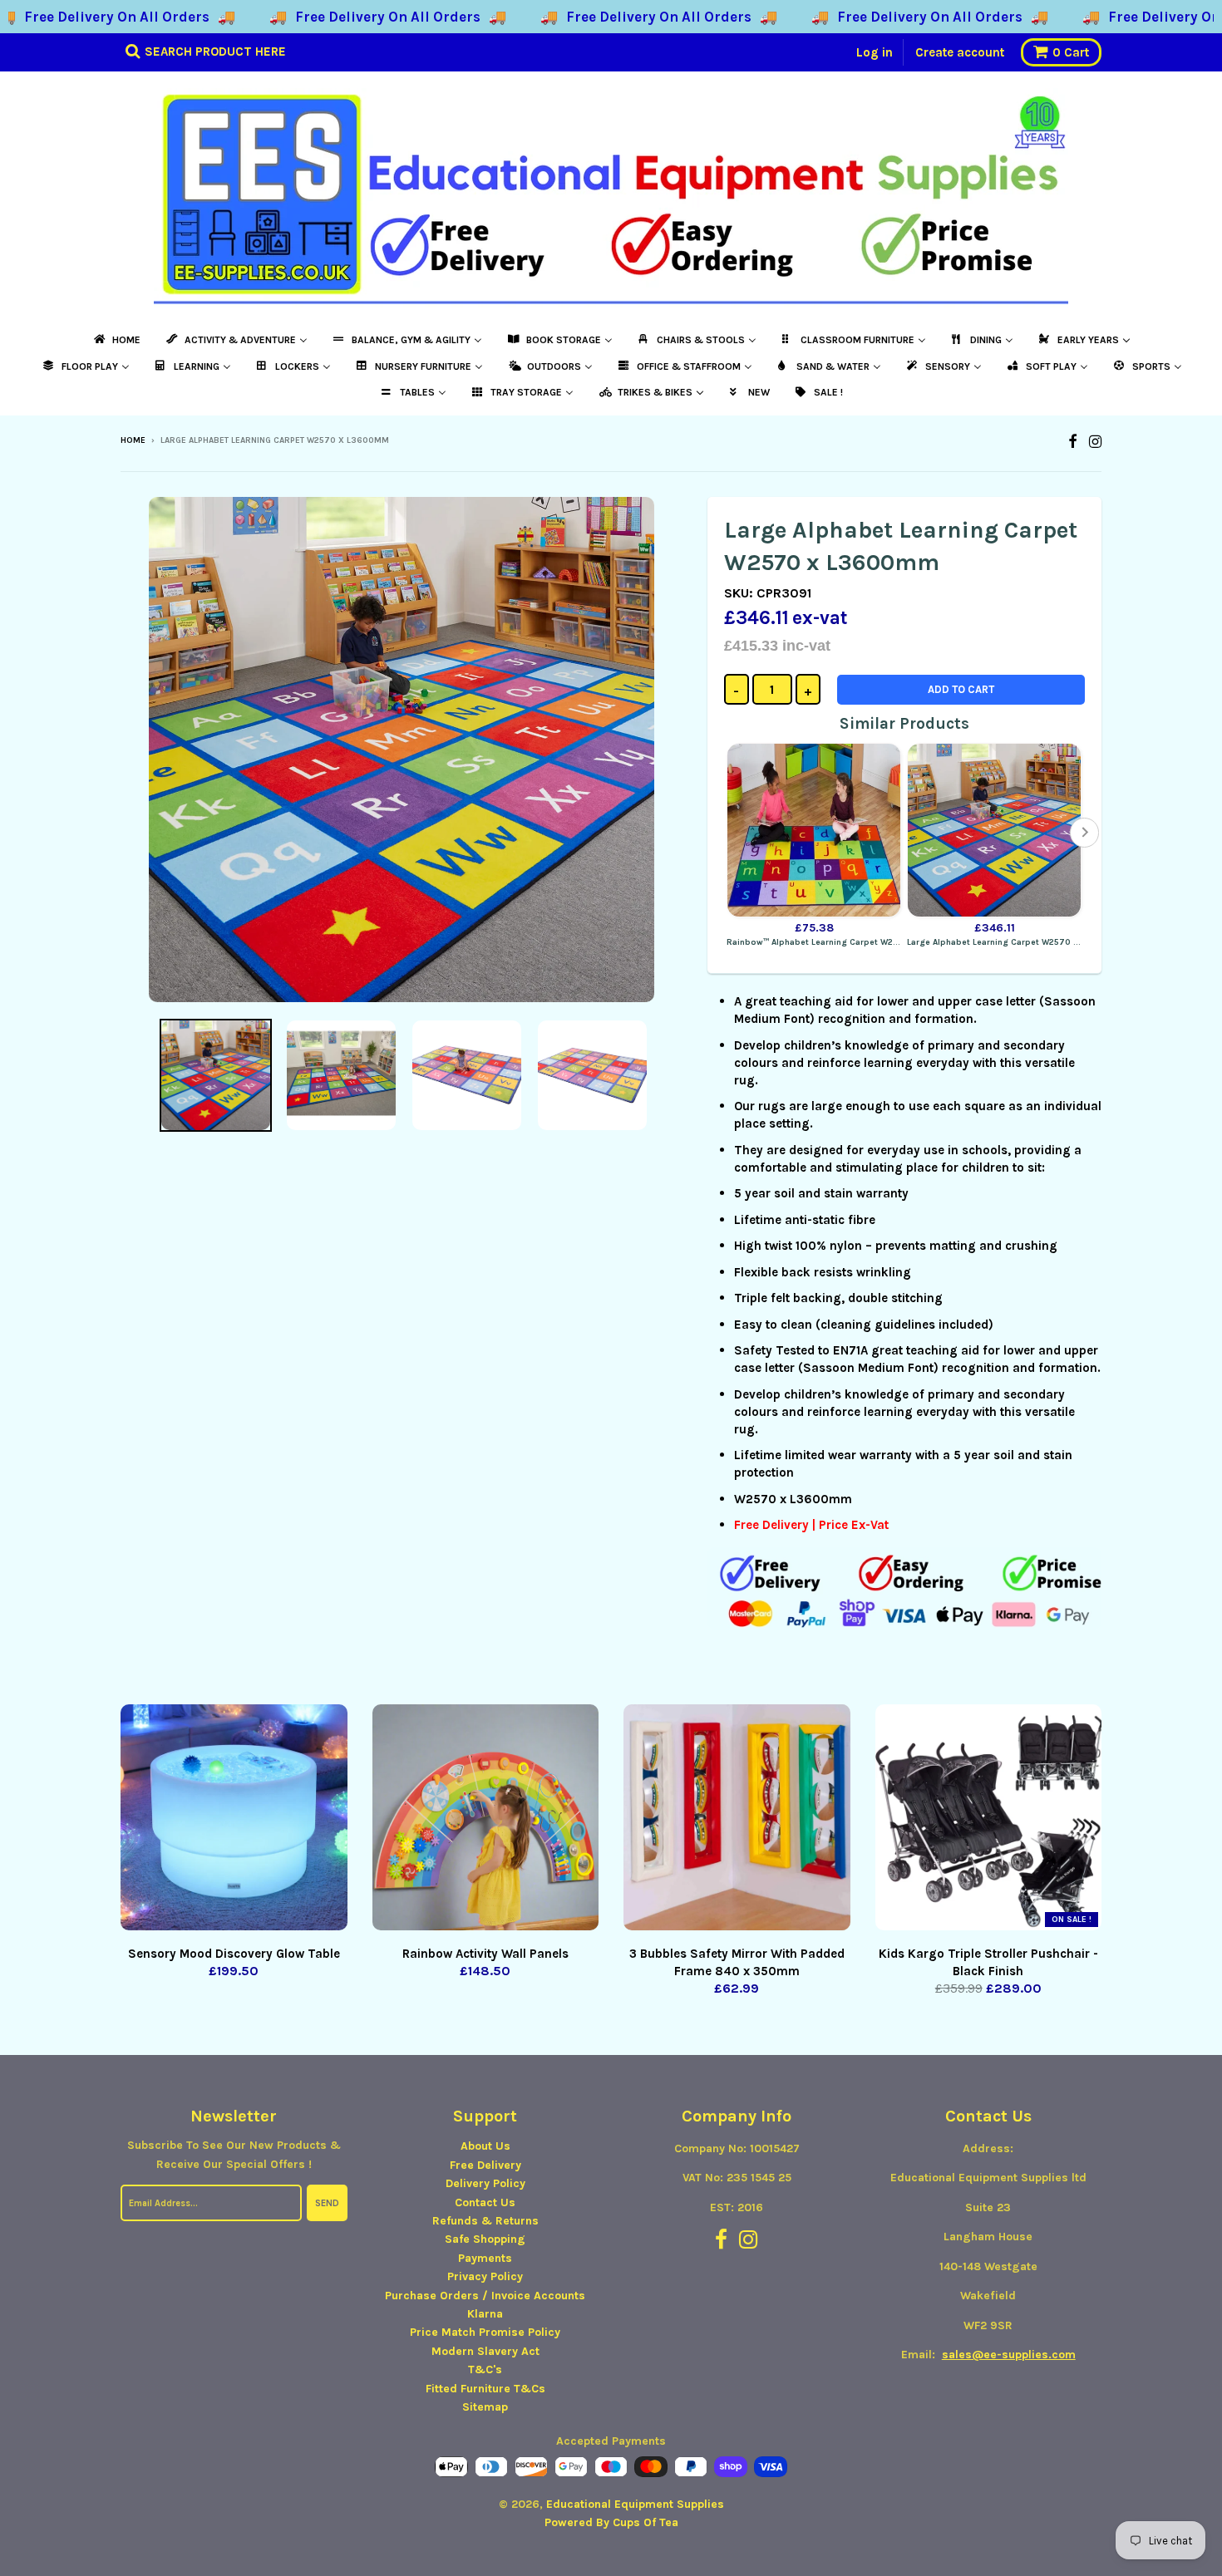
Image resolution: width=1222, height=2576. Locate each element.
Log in (875, 52)
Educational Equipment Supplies (635, 2504)
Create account (960, 52)
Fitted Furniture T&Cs (485, 2389)
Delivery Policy (485, 2183)
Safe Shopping (485, 2239)
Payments (485, 2258)
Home (133, 440)
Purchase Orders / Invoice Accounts (485, 2296)
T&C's (485, 2370)
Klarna (485, 2314)
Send (327, 2203)
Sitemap (485, 2407)
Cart (1071, 52)
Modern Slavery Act (485, 2351)
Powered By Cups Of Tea (611, 2522)
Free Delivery (485, 2165)
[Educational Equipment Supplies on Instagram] (1095, 442)
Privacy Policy (485, 2276)
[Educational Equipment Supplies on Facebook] (1073, 442)
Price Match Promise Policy (485, 2332)
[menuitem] (116, 340)
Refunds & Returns (485, 2221)
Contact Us (485, 2202)
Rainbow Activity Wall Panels (485, 1954)
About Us (485, 2146)
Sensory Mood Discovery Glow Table (234, 1954)
